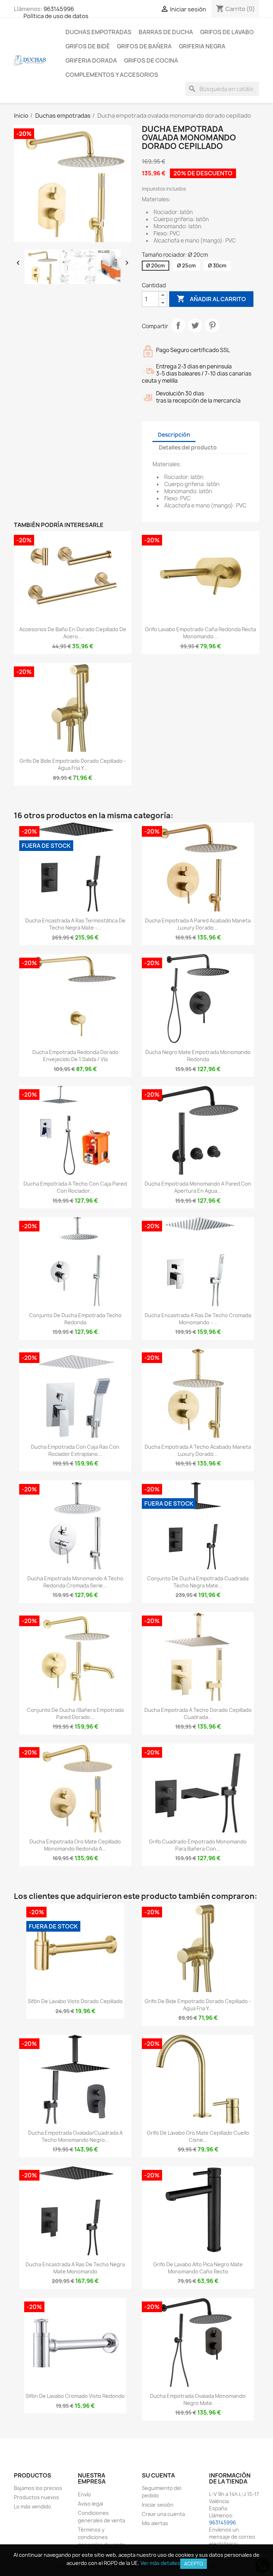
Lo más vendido (33, 2506)
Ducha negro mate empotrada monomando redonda (198, 1056)
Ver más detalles (160, 2563)
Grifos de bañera (144, 46)
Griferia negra (202, 46)
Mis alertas (155, 2523)
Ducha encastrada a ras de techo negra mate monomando (75, 2268)
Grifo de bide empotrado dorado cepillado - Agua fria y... (73, 764)
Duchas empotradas (98, 32)
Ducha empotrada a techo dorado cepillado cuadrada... (198, 1713)
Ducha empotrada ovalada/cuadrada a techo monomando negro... (75, 2136)
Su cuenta (158, 2475)
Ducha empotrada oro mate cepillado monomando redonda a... (75, 1845)
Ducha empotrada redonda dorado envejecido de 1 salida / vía (75, 1056)
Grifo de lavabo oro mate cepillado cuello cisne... (198, 2136)
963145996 (59, 9)
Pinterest (212, 325)
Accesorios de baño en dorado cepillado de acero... (73, 633)
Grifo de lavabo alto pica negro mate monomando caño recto (198, 2268)
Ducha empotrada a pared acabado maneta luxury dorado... (198, 924)
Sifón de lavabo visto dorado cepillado (75, 2001)
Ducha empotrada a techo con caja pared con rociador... (75, 1187)
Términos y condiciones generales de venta (101, 2537)
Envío (84, 2494)
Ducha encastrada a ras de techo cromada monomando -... (198, 1319)
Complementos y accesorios (112, 75)
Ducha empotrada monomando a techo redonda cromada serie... (75, 1582)
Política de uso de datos (56, 16)
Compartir (178, 325)
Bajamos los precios (38, 2488)
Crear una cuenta (163, 2514)
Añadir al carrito (211, 299)
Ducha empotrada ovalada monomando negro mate (198, 2399)
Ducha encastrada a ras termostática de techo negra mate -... (75, 924)
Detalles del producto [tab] (188, 448)
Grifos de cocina (151, 60)
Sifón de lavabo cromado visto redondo (75, 2396)
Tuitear (195, 325)
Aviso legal (90, 2504)
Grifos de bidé (88, 46)
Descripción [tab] (174, 435)
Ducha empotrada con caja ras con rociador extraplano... (75, 1450)
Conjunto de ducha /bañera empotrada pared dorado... (75, 1713)
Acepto (194, 2564)
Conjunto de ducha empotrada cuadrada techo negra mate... (198, 1582)
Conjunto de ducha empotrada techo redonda (75, 1319)
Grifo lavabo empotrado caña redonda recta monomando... (200, 633)
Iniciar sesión (158, 2505)
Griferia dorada (91, 60)
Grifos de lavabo (227, 32)
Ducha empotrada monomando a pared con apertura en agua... (198, 1187)
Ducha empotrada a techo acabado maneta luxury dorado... (198, 1450)
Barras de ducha (166, 32)
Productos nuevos (36, 2497)
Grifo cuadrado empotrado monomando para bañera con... (198, 1845)
